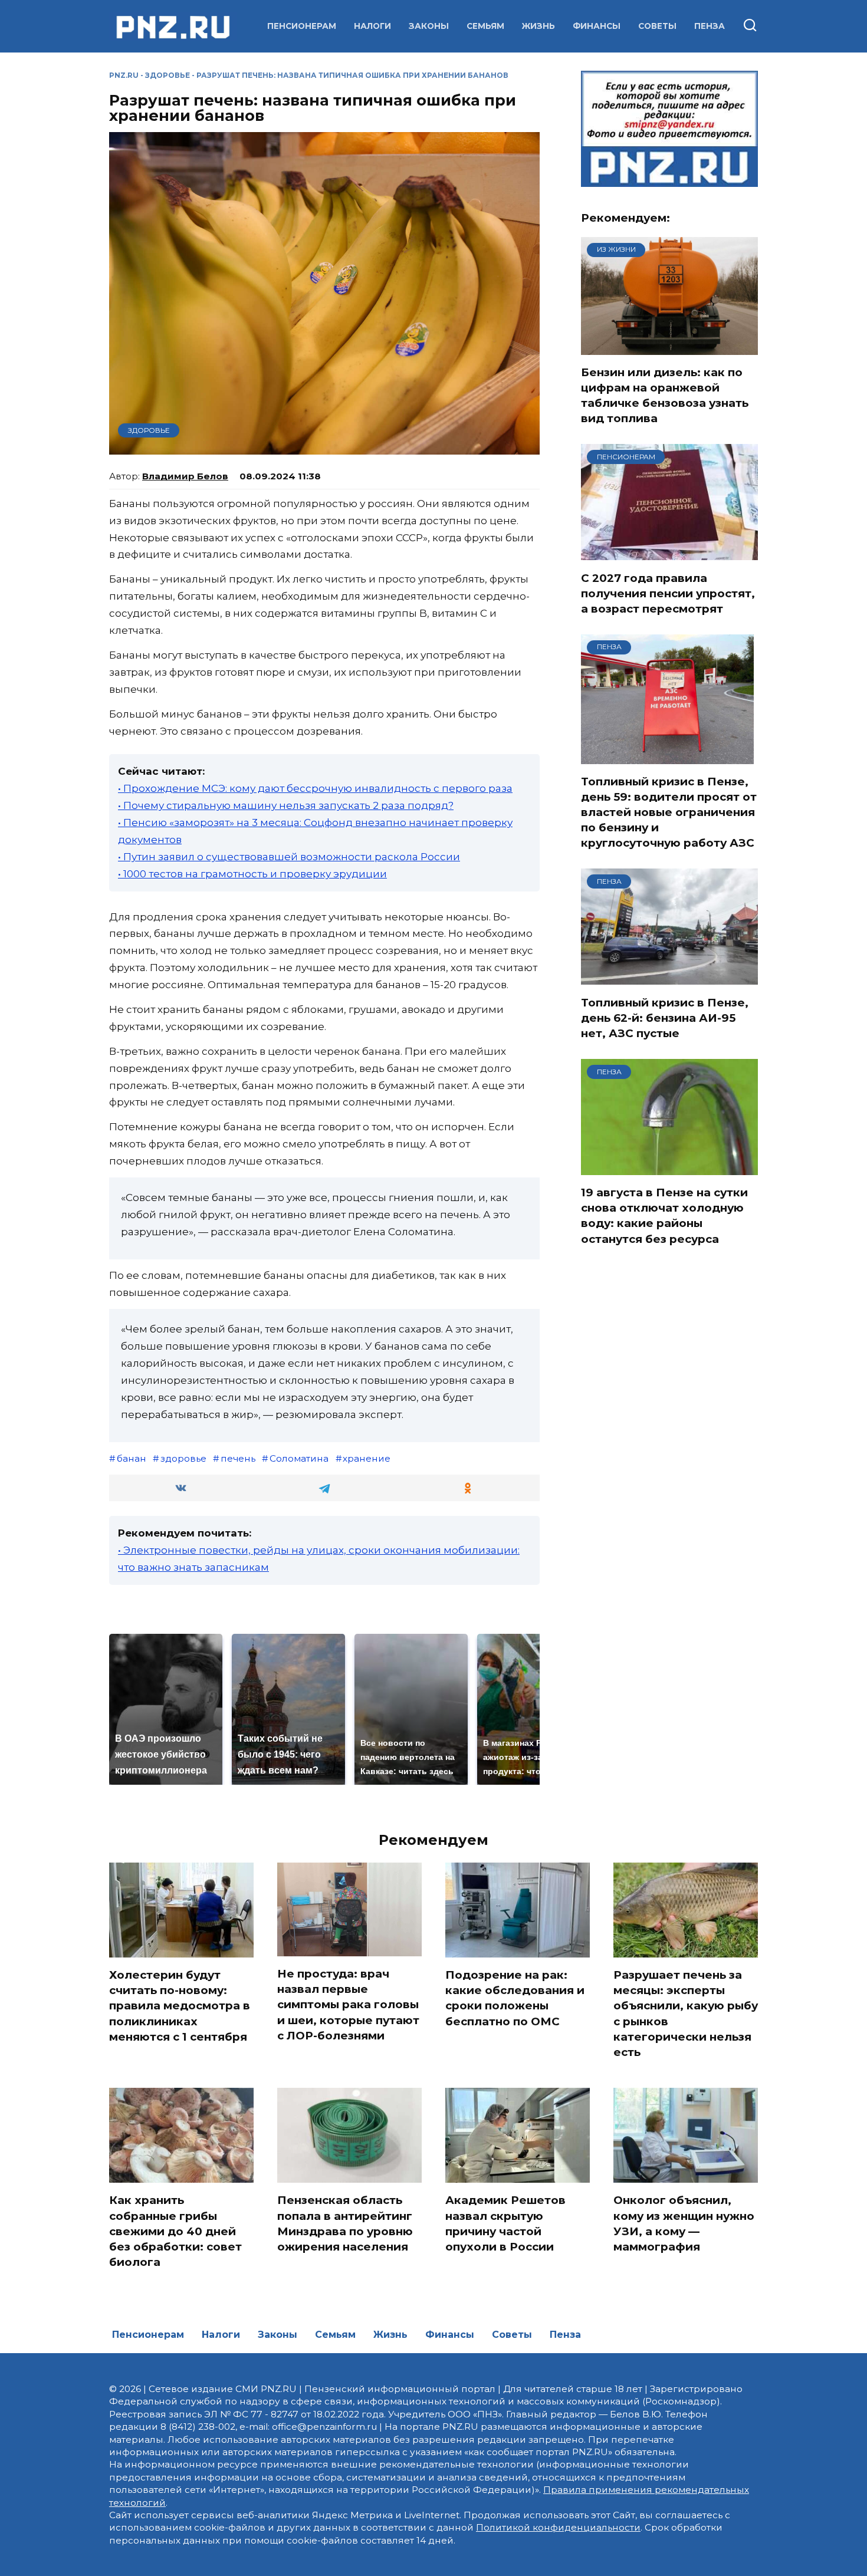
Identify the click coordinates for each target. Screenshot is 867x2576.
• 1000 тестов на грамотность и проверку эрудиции (252, 874)
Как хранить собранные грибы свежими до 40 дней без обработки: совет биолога (175, 2231)
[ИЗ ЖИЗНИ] (669, 347)
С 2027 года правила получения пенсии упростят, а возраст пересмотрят (668, 593)
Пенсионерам (302, 26)
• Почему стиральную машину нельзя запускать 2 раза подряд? (286, 805)
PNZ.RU (124, 75)
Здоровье (168, 75)
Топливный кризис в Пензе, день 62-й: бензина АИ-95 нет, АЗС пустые (665, 1017)
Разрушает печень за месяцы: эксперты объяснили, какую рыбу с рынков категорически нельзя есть (686, 2014)
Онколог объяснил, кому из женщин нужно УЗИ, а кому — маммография (684, 2223)
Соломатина (299, 1458)
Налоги (372, 26)
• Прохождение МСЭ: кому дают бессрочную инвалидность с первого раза (315, 788)
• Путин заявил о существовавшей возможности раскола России (289, 857)
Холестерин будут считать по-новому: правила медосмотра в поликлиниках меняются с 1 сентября (180, 2006)
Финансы (597, 26)
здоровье (183, 1458)
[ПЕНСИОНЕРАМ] (669, 553)
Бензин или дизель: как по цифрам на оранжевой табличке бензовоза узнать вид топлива (665, 396)
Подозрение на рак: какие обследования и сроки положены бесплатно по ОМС (515, 1998)
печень (238, 1458)
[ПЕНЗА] (667, 756)
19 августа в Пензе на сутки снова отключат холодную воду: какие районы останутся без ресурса (664, 1216)
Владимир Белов (185, 476)
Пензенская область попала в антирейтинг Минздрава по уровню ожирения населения (345, 2223)
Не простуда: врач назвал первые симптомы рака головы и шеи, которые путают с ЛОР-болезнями (348, 2005)
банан (132, 1458)
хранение (367, 1458)
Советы (657, 26)
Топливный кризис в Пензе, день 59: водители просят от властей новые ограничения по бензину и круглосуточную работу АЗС (669, 812)
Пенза (710, 26)
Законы (429, 26)
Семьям (485, 26)
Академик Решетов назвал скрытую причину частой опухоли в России (505, 2223)
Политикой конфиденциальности (558, 2527)
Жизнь (538, 26)
